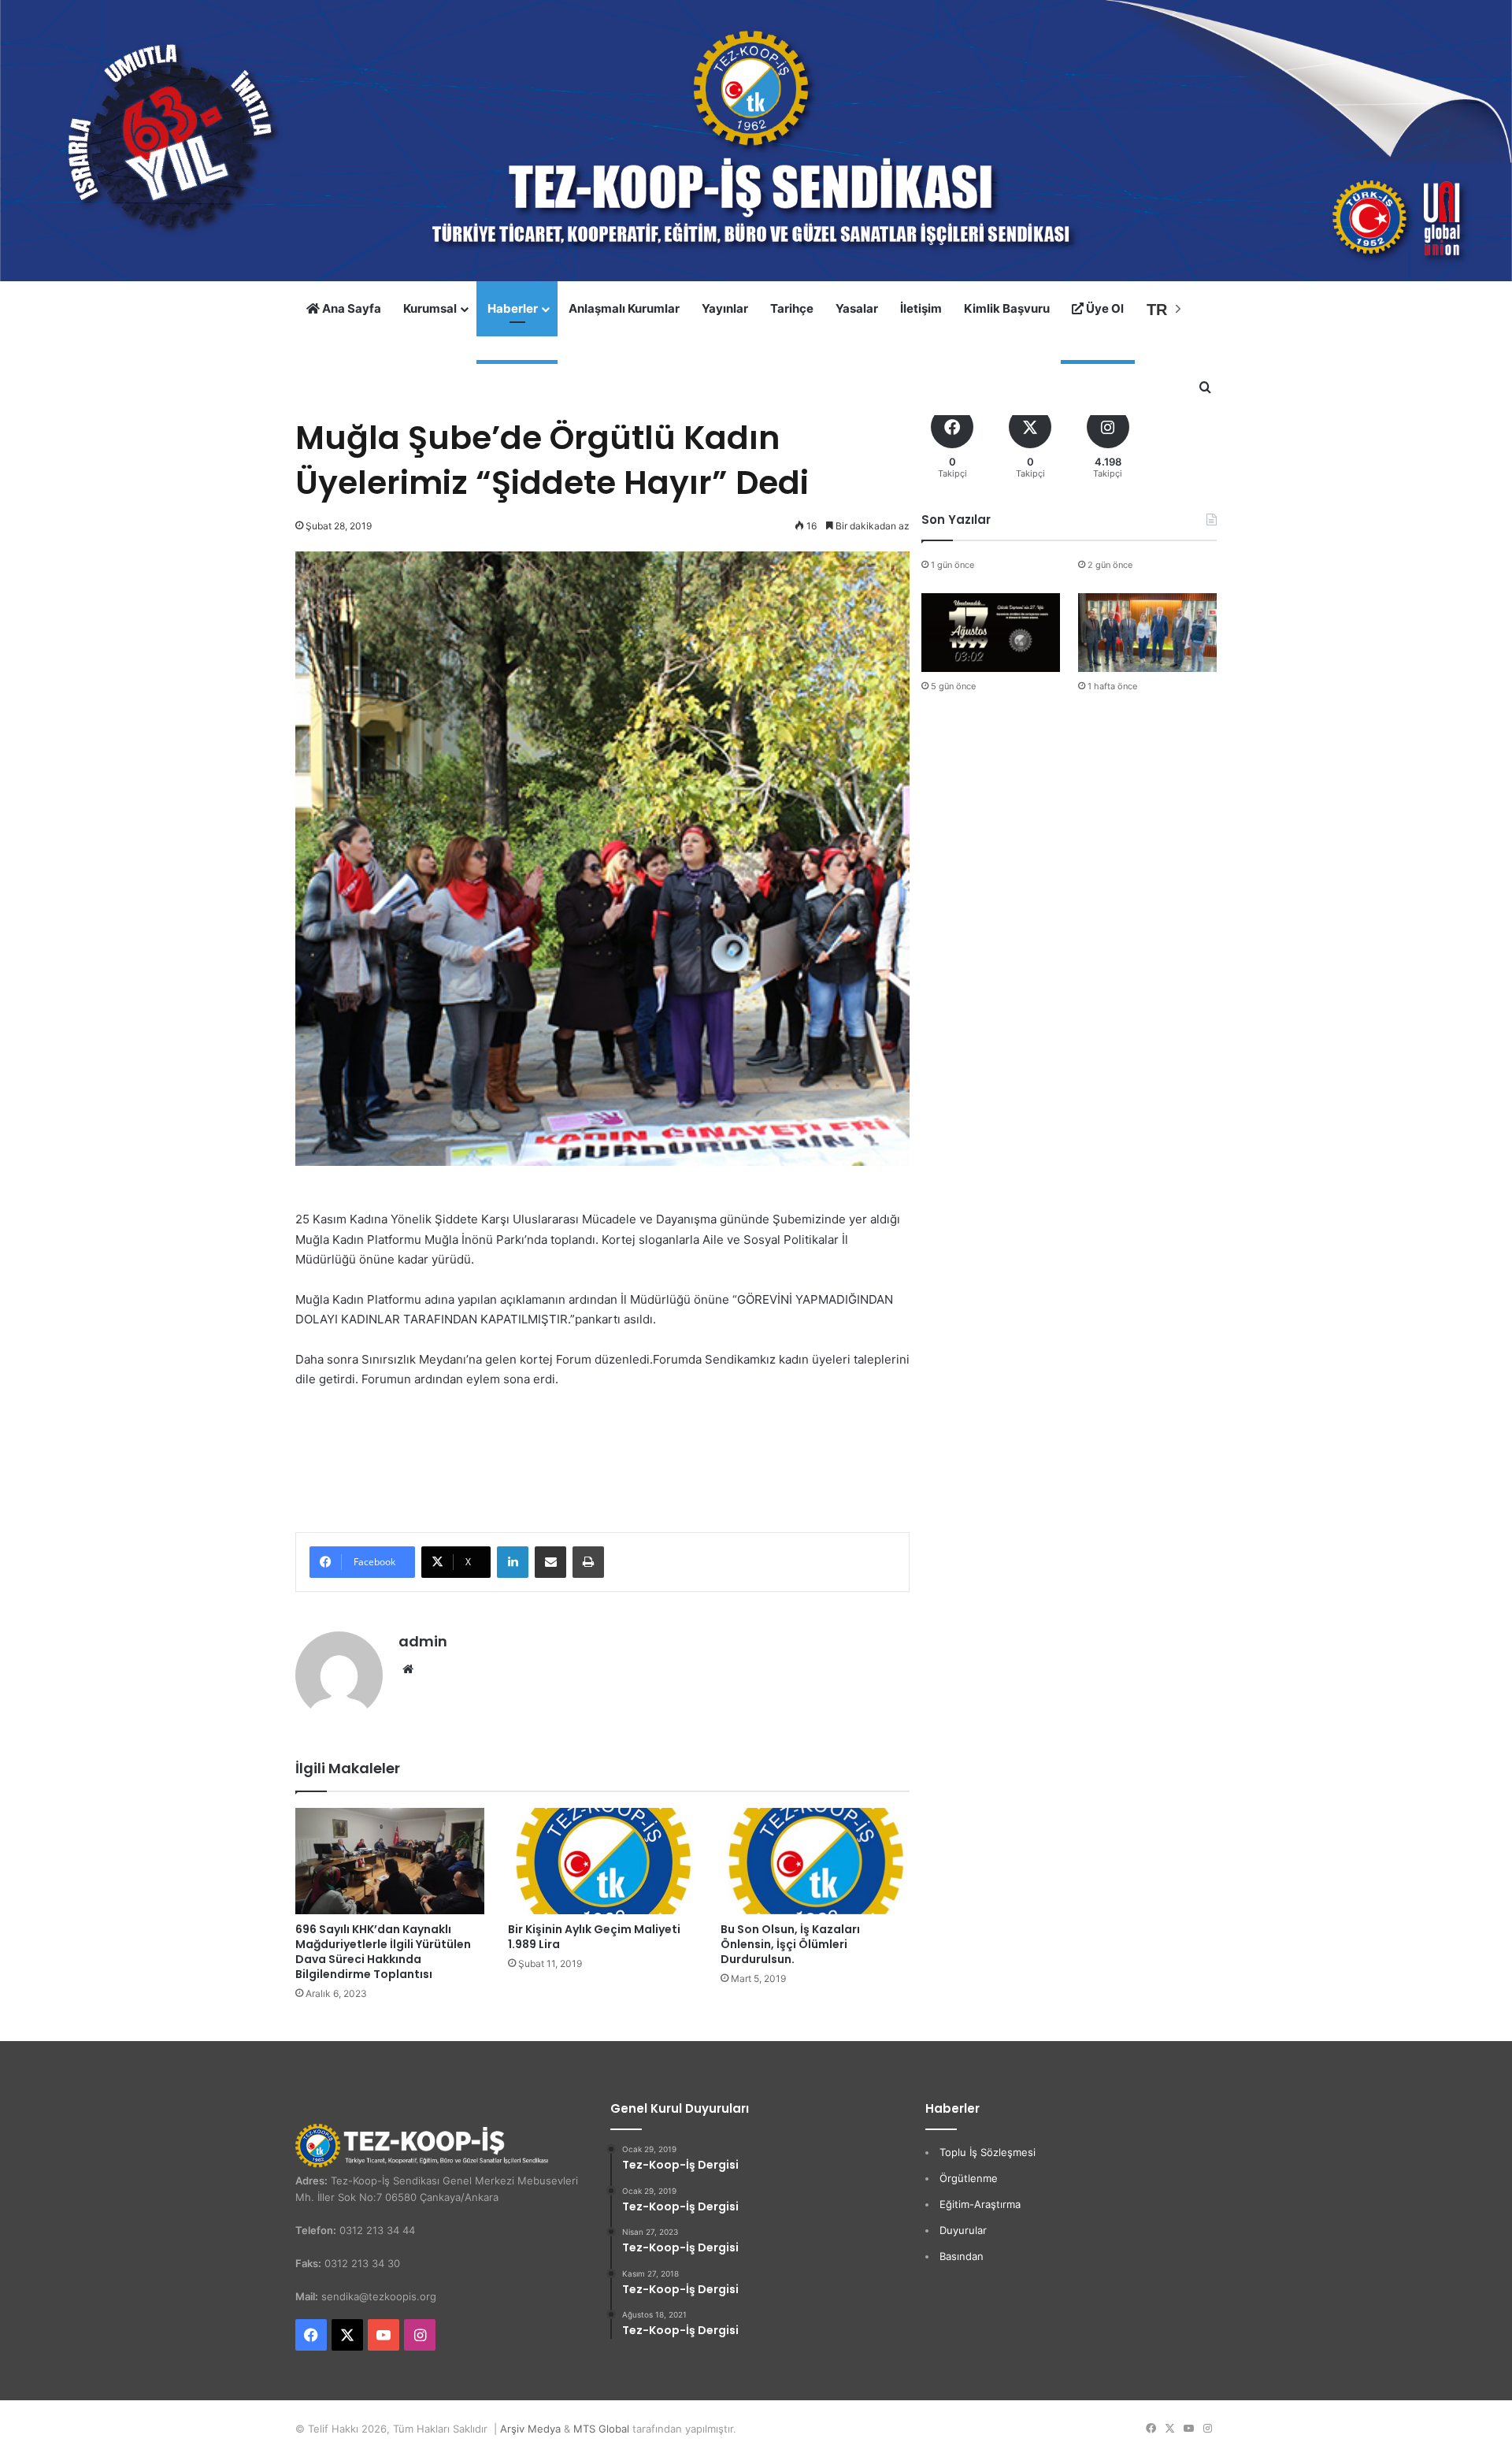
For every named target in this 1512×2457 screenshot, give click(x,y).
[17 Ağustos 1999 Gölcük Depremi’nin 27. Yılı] (991, 632)
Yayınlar (725, 308)
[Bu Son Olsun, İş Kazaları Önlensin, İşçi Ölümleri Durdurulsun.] (815, 1861)
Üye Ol (1104, 308)
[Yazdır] (588, 1562)
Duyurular (963, 2230)
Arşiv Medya (530, 2429)
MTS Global (601, 2429)
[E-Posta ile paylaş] (550, 1562)
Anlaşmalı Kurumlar (624, 308)
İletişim (921, 308)
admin (423, 1641)
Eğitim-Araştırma (980, 2204)
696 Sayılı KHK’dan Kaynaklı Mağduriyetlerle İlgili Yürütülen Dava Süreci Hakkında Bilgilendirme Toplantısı (383, 1952)
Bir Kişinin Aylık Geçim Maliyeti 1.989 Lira (594, 1937)
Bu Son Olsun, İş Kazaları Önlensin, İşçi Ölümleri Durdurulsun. (790, 1944)
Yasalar (857, 308)
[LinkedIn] (513, 1562)
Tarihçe (792, 308)
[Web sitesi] (408, 1669)
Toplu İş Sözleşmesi (988, 2152)
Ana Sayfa (350, 308)
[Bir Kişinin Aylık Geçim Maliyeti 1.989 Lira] (602, 1861)
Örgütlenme (969, 2178)
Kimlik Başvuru (1007, 308)
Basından (962, 2256)
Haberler (513, 308)
